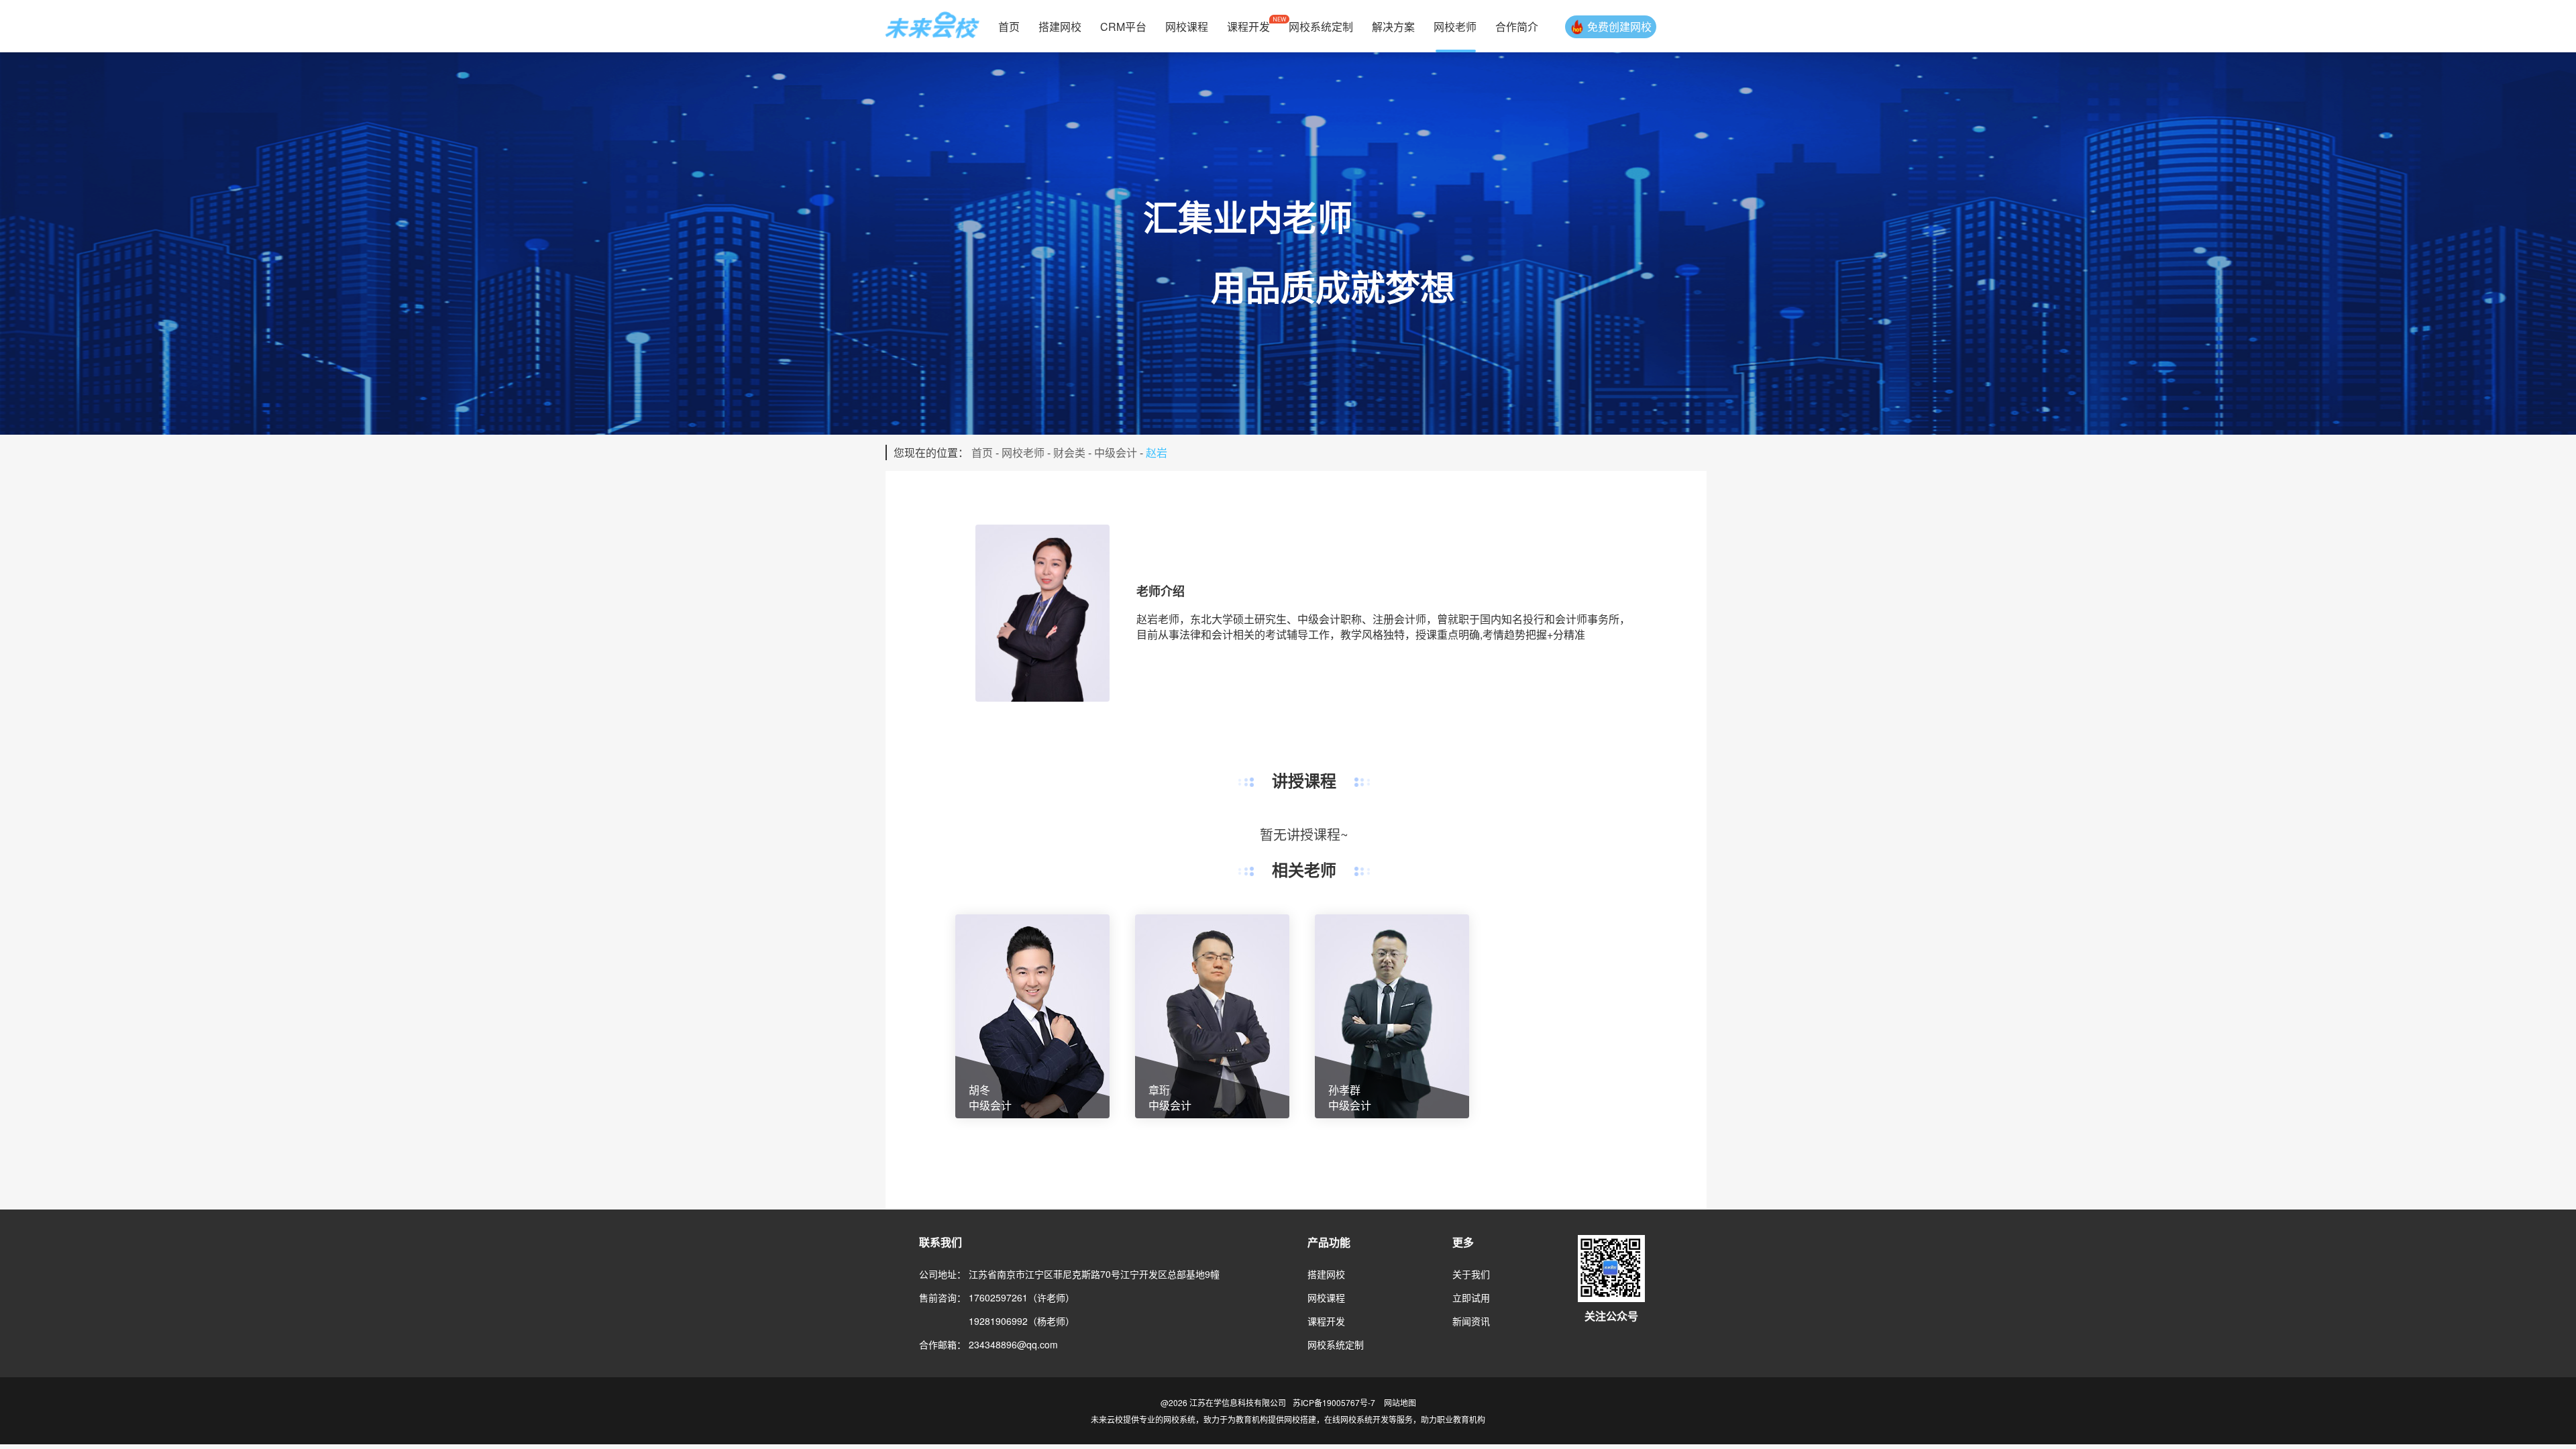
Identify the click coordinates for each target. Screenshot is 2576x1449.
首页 (1009, 26)
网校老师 (1455, 26)
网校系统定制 (1321, 26)
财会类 (1069, 452)
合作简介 (1517, 26)
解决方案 (1393, 26)
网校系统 (1179, 1419)
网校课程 (1187, 26)
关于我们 (1471, 1274)
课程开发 (1248, 26)
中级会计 (1116, 452)
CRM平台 (1123, 26)
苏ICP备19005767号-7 (1334, 1402)
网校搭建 (1300, 1419)
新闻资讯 (1471, 1321)
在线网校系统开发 (1356, 1419)
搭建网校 (1060, 26)
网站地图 (1400, 1402)
